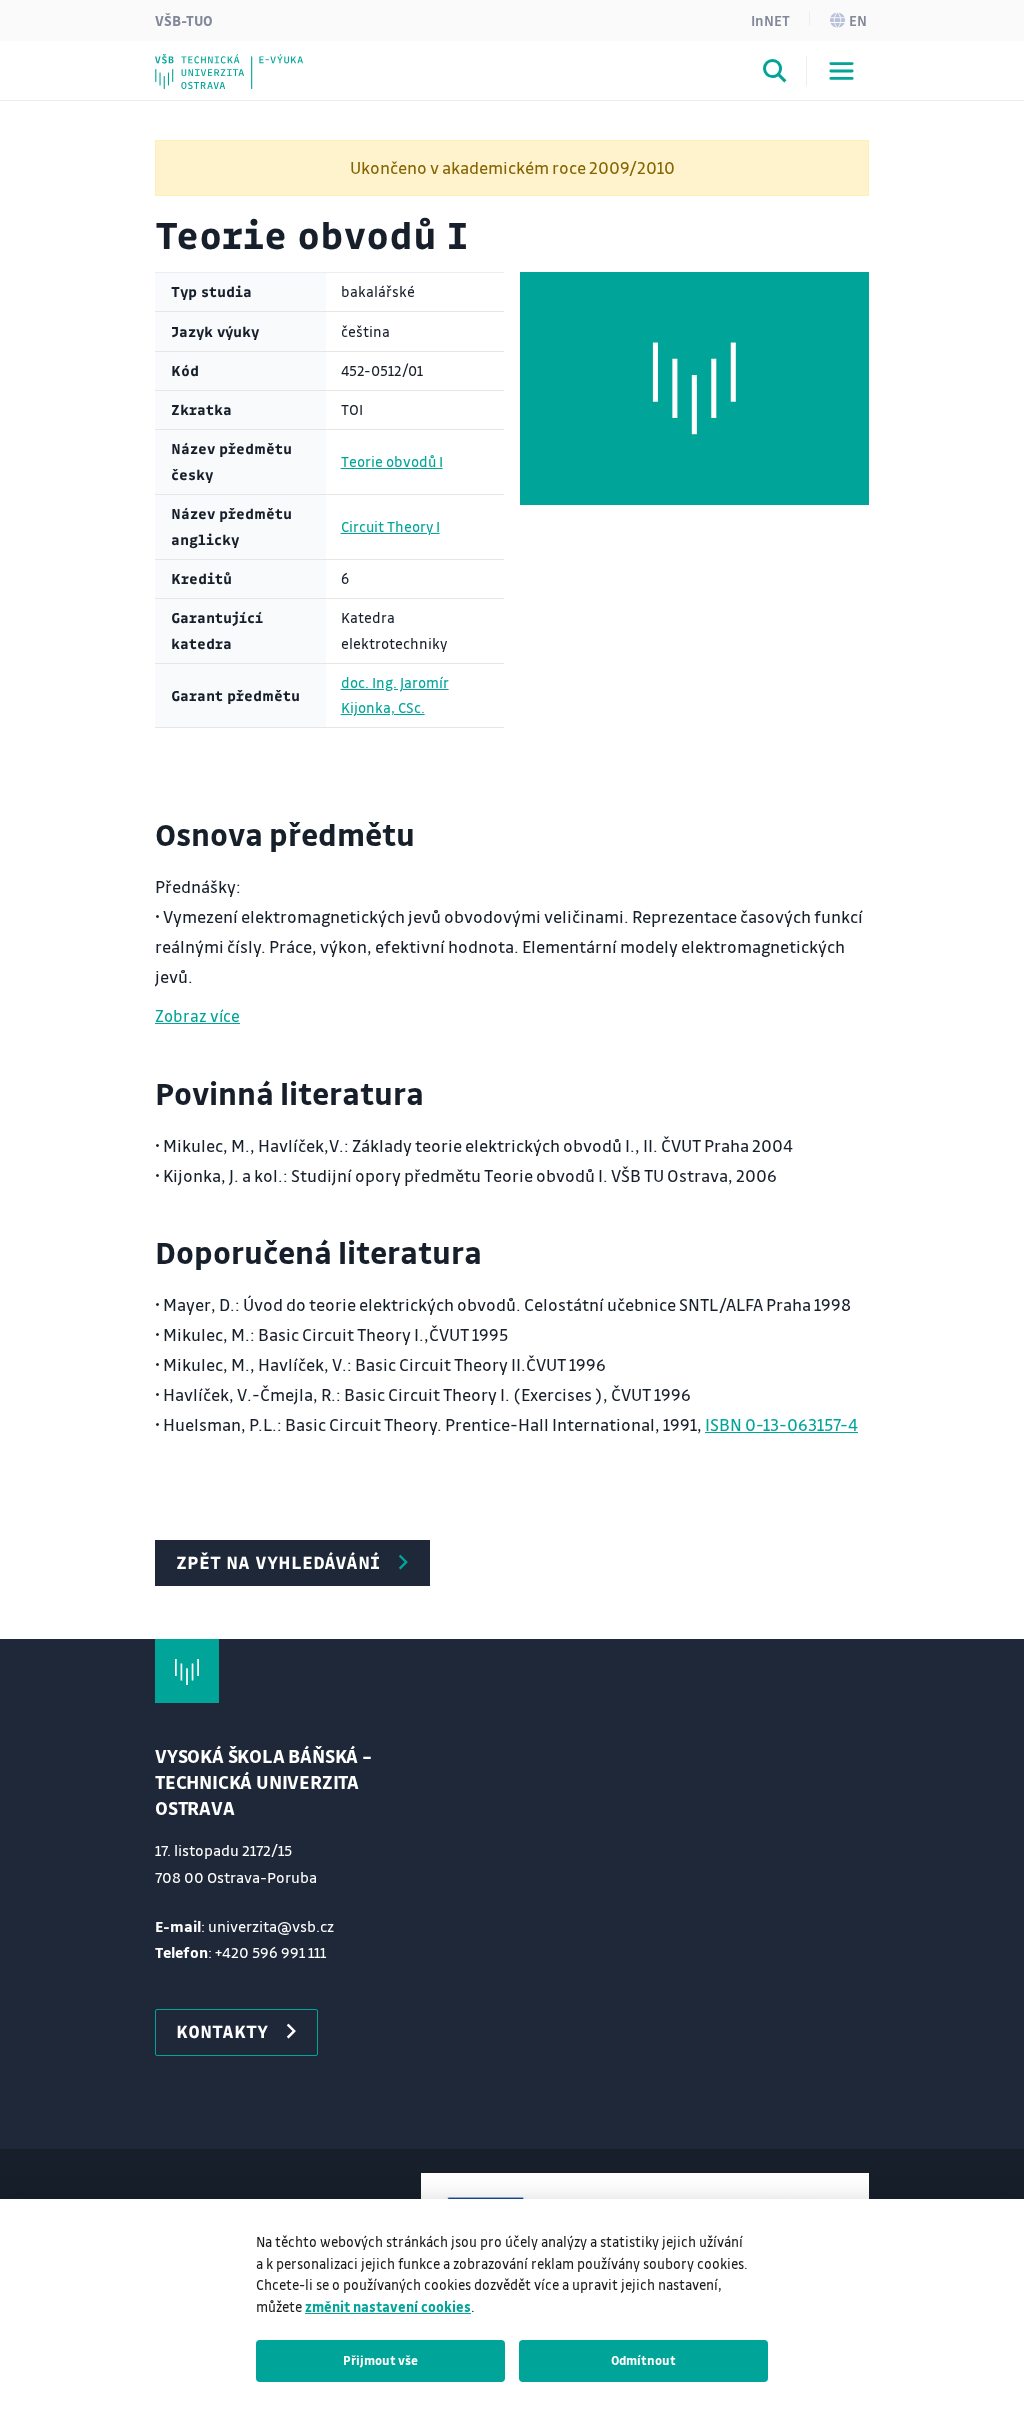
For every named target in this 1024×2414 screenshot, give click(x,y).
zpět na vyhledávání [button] (278, 1562)
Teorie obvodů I (392, 461)
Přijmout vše (380, 2360)
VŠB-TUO (184, 20)
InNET (770, 20)
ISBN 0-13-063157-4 (781, 1424)
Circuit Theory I (390, 526)
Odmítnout (643, 2360)
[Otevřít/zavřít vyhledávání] (775, 74)
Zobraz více (197, 1015)
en (858, 20)
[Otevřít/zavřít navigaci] (841, 71)
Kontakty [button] (222, 2031)
